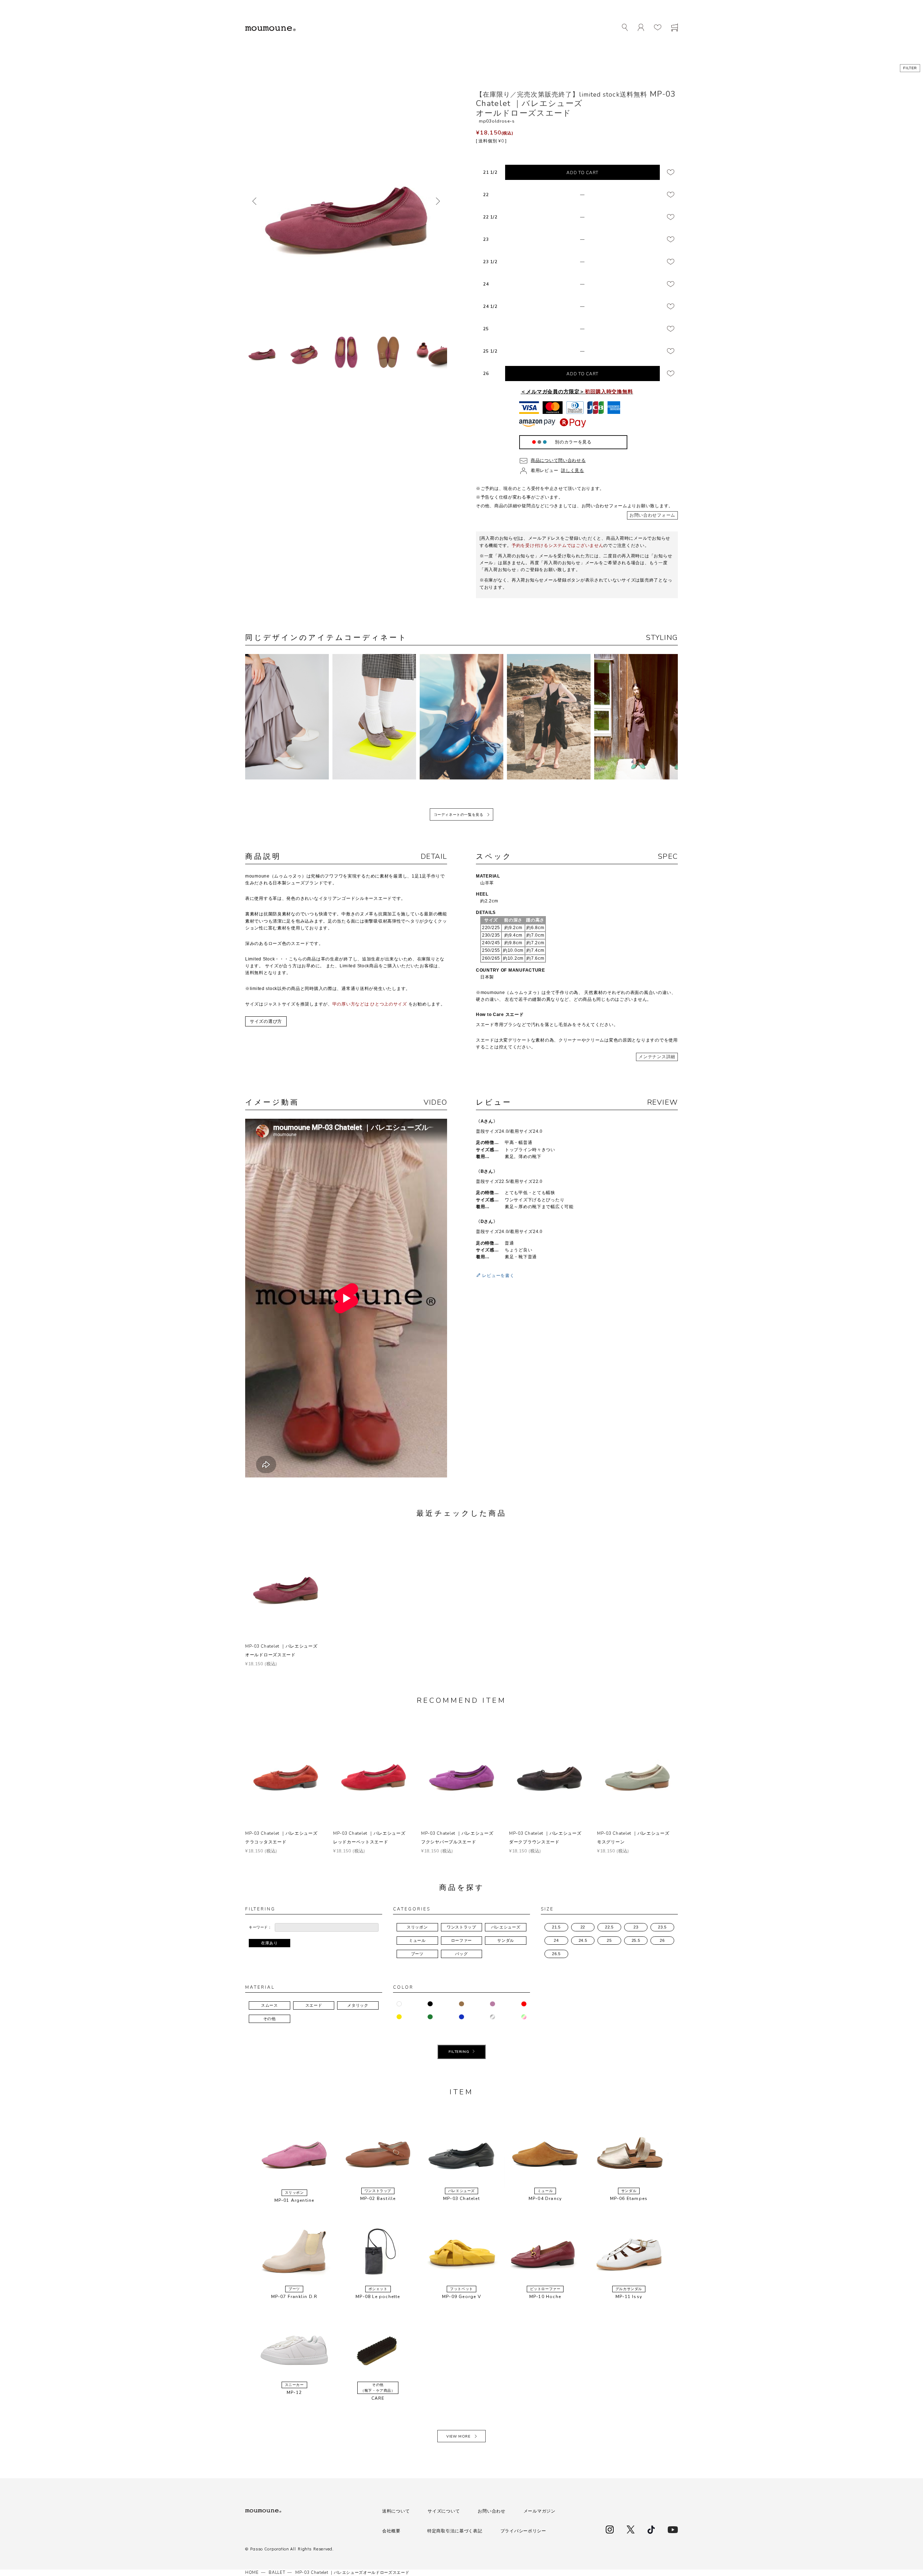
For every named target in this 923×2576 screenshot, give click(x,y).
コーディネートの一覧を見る (459, 815)
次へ (438, 201)
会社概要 (391, 2531)
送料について (396, 2511)
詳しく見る (573, 470)
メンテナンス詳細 (657, 1057)
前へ (254, 201)
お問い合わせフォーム (652, 515)
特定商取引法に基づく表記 (455, 2531)
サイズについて (444, 2511)
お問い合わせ (491, 2511)
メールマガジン (540, 2511)
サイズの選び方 (266, 1021)
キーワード (258, 1927)
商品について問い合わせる (558, 460)
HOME (252, 2573)
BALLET (277, 2573)
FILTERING (459, 2052)
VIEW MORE (458, 2436)
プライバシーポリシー (523, 2531)
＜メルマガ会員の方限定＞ (577, 392)
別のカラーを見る (573, 442)
